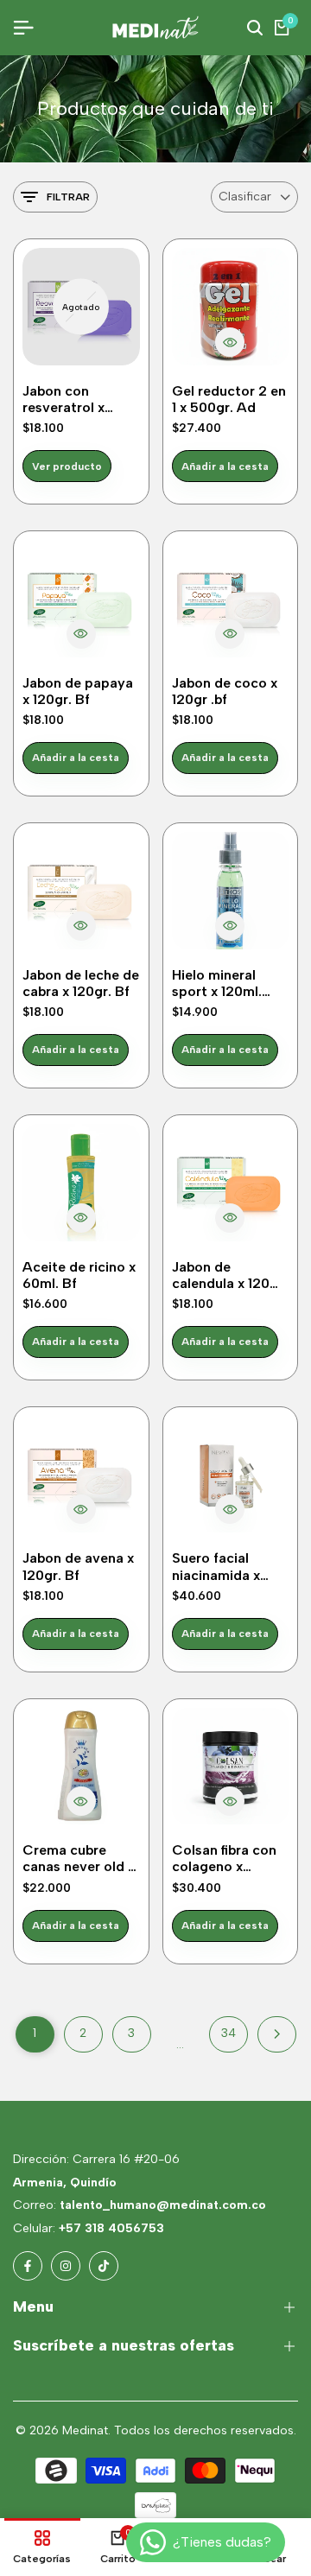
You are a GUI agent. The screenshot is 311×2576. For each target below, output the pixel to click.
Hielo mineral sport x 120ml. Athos (217, 983)
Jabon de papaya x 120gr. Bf (78, 691)
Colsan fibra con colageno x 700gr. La (224, 1858)
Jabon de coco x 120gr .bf (225, 691)
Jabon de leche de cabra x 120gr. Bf (81, 983)
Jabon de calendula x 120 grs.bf (221, 1275)
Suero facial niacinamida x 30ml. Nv (216, 1566)
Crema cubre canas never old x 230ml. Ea (79, 1858)
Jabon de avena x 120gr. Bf (78, 1566)
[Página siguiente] (277, 2034)
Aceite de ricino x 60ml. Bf (79, 1275)
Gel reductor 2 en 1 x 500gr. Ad (229, 399)
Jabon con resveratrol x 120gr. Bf (63, 399)
